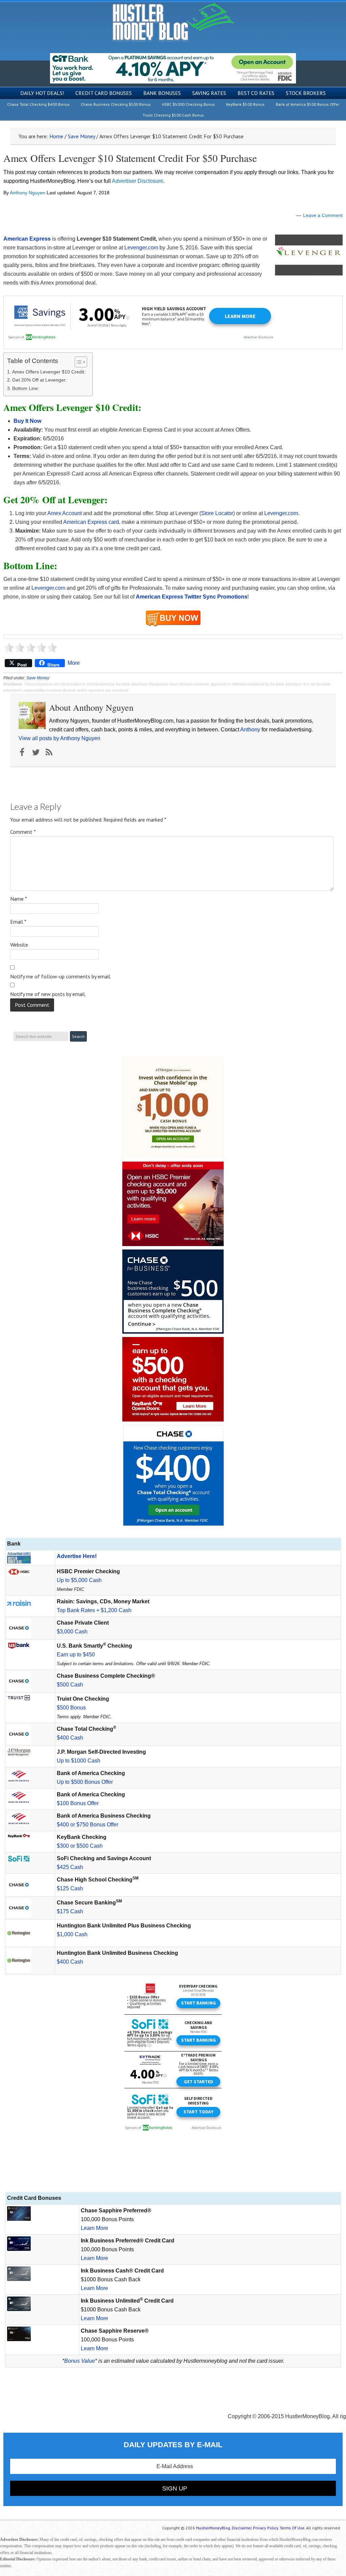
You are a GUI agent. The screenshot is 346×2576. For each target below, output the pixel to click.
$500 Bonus (71, 1708)
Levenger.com (141, 248)
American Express (27, 239)
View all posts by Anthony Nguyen (59, 738)
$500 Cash (70, 1685)
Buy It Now (27, 421)
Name (19, 899)
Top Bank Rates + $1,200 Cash (94, 1610)
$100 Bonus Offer (78, 1803)
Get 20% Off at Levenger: (40, 380)
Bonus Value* (81, 2361)
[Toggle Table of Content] (78, 362)
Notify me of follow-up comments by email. (61, 976)
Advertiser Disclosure (138, 181)
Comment (23, 832)
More (74, 663)
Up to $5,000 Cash (79, 1580)
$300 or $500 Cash (80, 1846)
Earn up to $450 (76, 1655)
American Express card (91, 522)
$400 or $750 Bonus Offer (88, 1825)
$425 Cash (70, 1867)
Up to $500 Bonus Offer (85, 1782)
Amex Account (65, 513)
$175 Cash (70, 1911)
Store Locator (217, 513)
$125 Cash (70, 1888)
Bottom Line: (26, 388)
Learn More (94, 2228)
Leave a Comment (323, 215)
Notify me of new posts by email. (48, 994)
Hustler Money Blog (173, 22)
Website (19, 945)
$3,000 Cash (72, 1632)
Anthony (250, 730)
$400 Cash (70, 1738)
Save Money (38, 678)
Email (18, 922)
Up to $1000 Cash (79, 1761)
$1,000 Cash (72, 1934)
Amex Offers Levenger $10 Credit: (49, 372)
